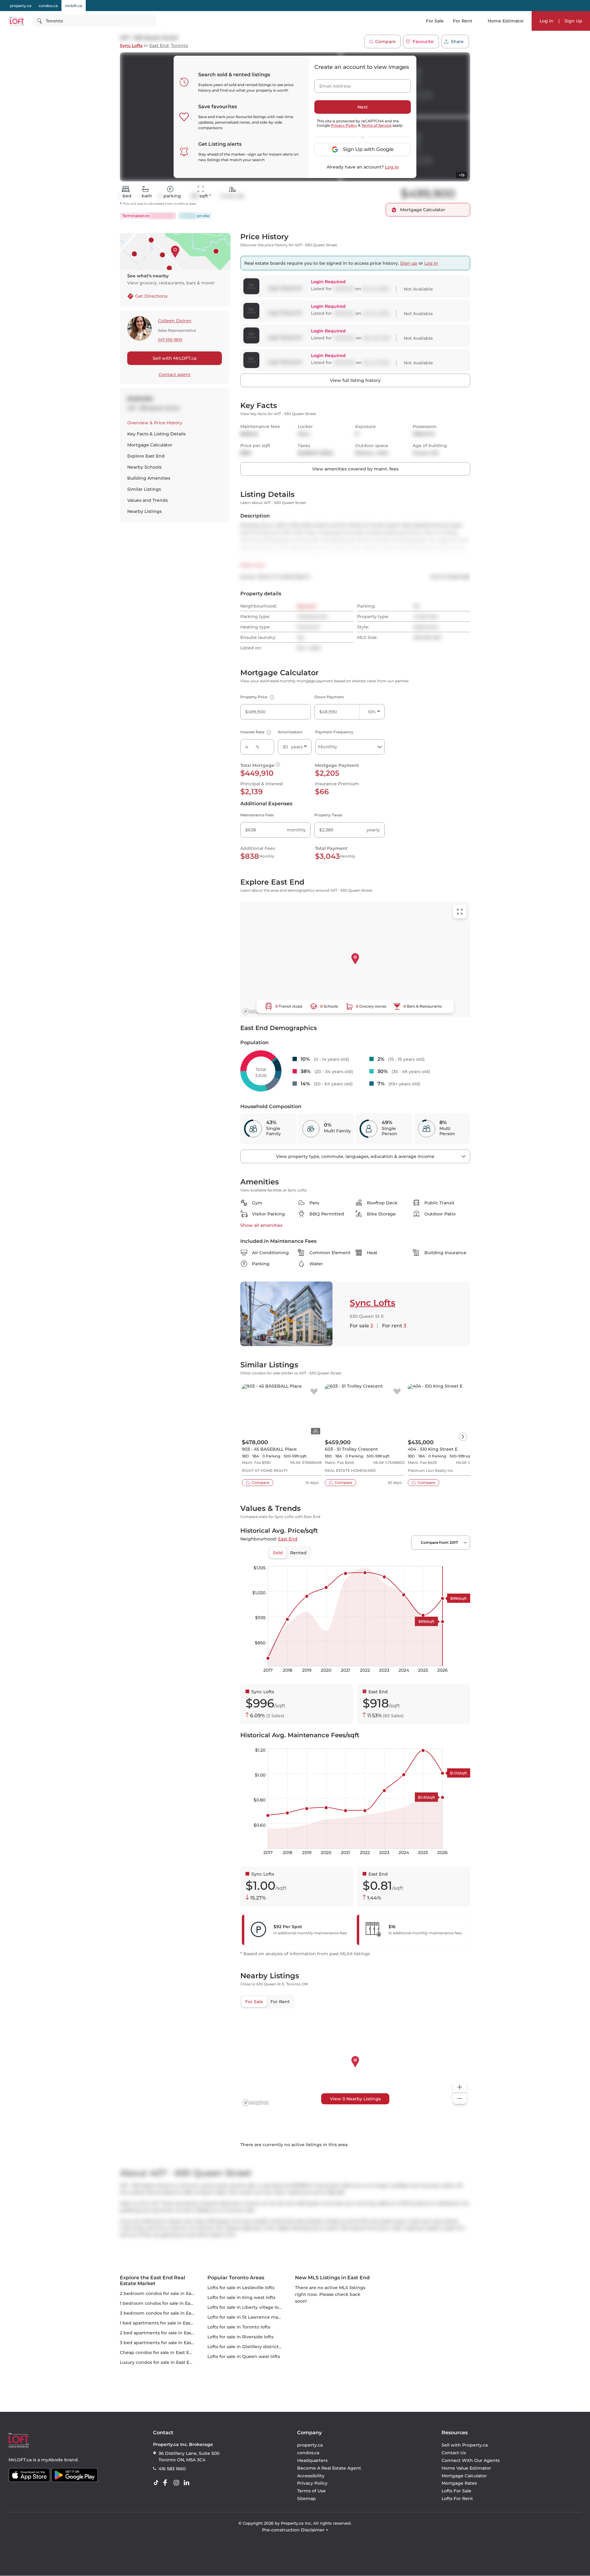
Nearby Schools (144, 467)
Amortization (290, 732)
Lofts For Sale (456, 2491)
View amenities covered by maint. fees (355, 469)
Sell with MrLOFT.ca (175, 358)
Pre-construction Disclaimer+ (295, 2530)
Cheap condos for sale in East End (157, 2352)
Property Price (256, 697)
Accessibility (311, 2476)
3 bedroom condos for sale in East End (163, 2313)
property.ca (21, 6)
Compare (385, 42)
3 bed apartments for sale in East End (161, 2343)
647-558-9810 (170, 340)
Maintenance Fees (257, 815)
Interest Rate (255, 732)
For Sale (435, 21)
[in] (178, 2483)
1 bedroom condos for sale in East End (162, 2303)
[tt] (157, 2483)
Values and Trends (147, 500)
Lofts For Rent (457, 2499)
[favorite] (314, 1392)
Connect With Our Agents (471, 2460)
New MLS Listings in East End (332, 2278)
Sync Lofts (131, 46)
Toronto (179, 46)
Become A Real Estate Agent (329, 2468)
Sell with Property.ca (465, 2445)
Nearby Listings (144, 511)
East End (159, 46)
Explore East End (146, 456)
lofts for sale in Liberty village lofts (246, 2307)
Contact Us (454, 2453)
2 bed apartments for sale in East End (161, 2333)
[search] (95, 21)
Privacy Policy (344, 125)
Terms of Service (376, 125)
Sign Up (573, 21)
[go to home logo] (19, 2440)
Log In (547, 21)
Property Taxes (328, 815)
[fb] (167, 2483)
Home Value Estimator (466, 2468)
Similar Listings (144, 489)
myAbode (52, 2460)
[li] (188, 2483)
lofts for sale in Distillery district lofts (248, 2347)
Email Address (332, 84)
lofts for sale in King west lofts (241, 2297)
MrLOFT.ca (20, 2460)
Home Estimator (506, 21)
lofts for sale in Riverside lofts (240, 2337)
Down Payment (329, 697)
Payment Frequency (334, 732)
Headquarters (312, 2460)
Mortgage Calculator (150, 445)
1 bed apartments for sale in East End (161, 2323)
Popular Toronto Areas (236, 2278)
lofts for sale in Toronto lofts (239, 2327)
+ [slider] (461, 1560)
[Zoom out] (460, 2099)
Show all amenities (261, 1225)
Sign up (409, 263)
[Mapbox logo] (256, 1011)
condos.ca (48, 6)
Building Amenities (149, 478)
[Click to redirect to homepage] (17, 21)
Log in (392, 167)
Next (363, 107)
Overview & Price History (155, 423)
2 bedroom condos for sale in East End (163, 2293)
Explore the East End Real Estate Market (153, 2281)
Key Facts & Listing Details (156, 434)
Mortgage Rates (459, 2483)
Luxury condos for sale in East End (158, 2362)
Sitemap (307, 2499)
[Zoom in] (460, 2087)
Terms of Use (311, 2491)
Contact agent (175, 375)
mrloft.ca (74, 6)
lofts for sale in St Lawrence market (247, 2317)
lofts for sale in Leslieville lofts (241, 2288)
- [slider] (403, 1560)
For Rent (463, 21)
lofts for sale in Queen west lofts (244, 2356)
